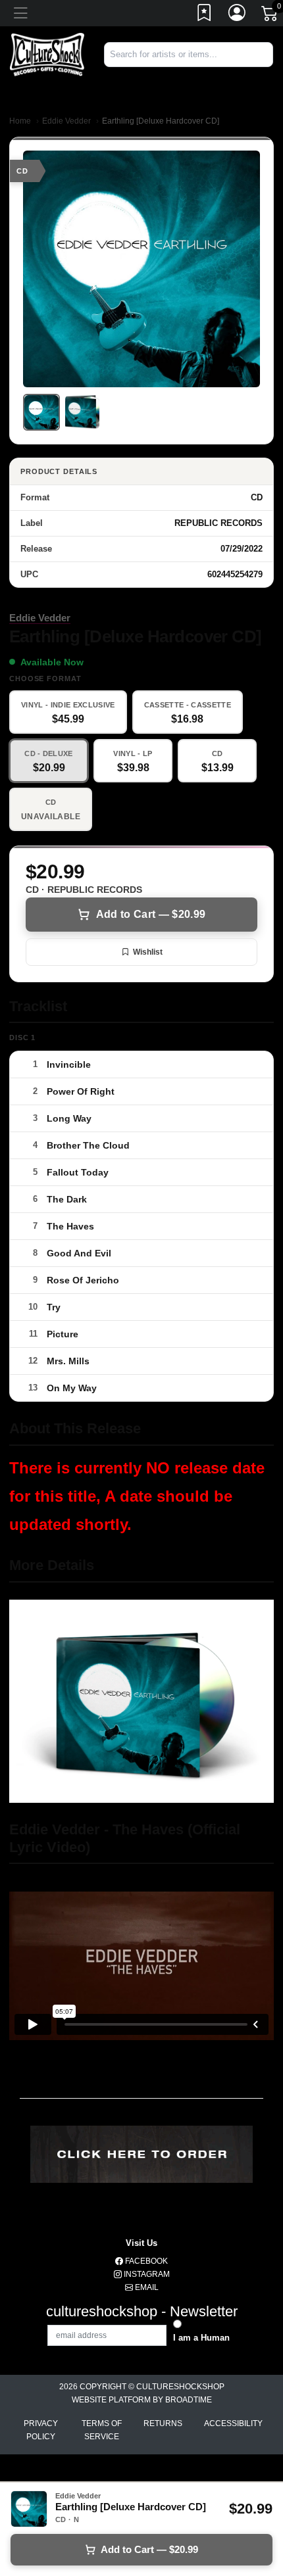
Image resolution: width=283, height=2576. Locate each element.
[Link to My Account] (238, 15)
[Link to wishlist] (205, 15)
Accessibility (233, 2423)
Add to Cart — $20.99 (151, 914)
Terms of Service (102, 2430)
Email (146, 2287)
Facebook (145, 2261)
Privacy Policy (41, 2430)
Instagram (146, 2274)
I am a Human (201, 2338)
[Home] (47, 54)
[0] (270, 16)
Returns (163, 2423)
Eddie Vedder (66, 121)
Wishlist (148, 952)
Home (20, 121)
